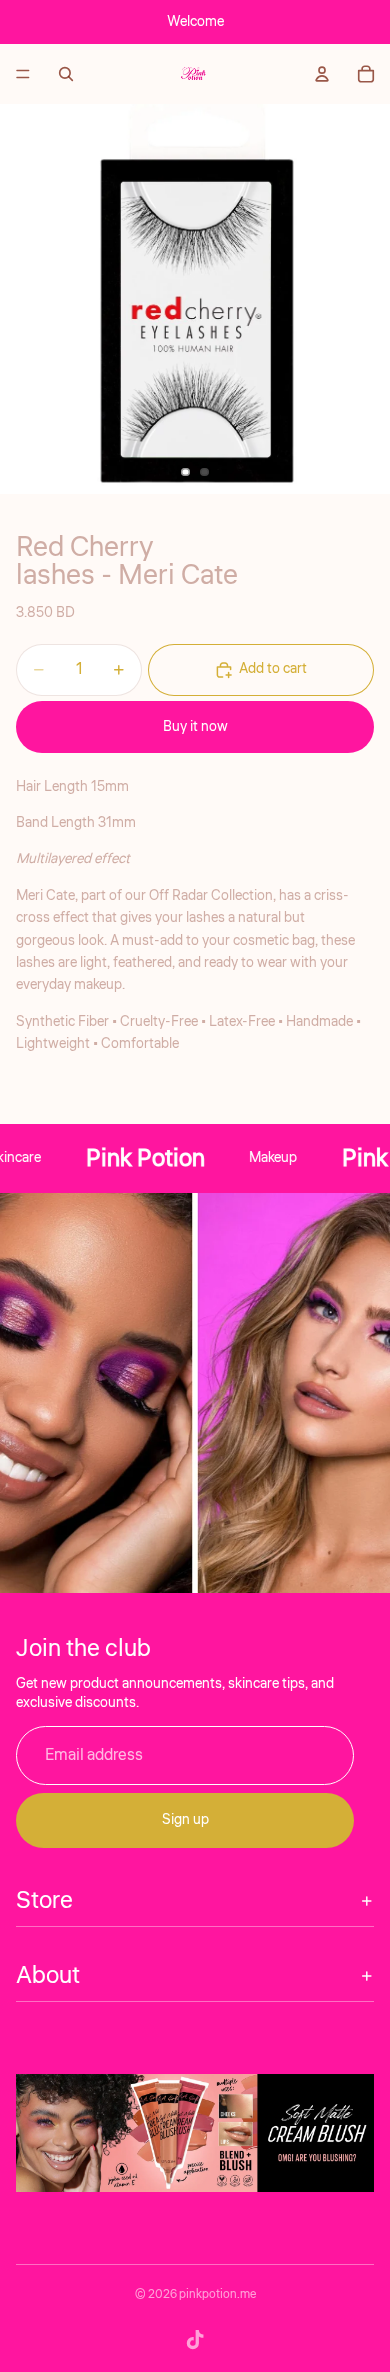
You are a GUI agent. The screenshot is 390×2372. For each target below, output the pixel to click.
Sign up (185, 1821)
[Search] (66, 74)
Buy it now (195, 727)
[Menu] (23, 74)
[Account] (322, 74)
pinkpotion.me (217, 2294)
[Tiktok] (195, 2340)
